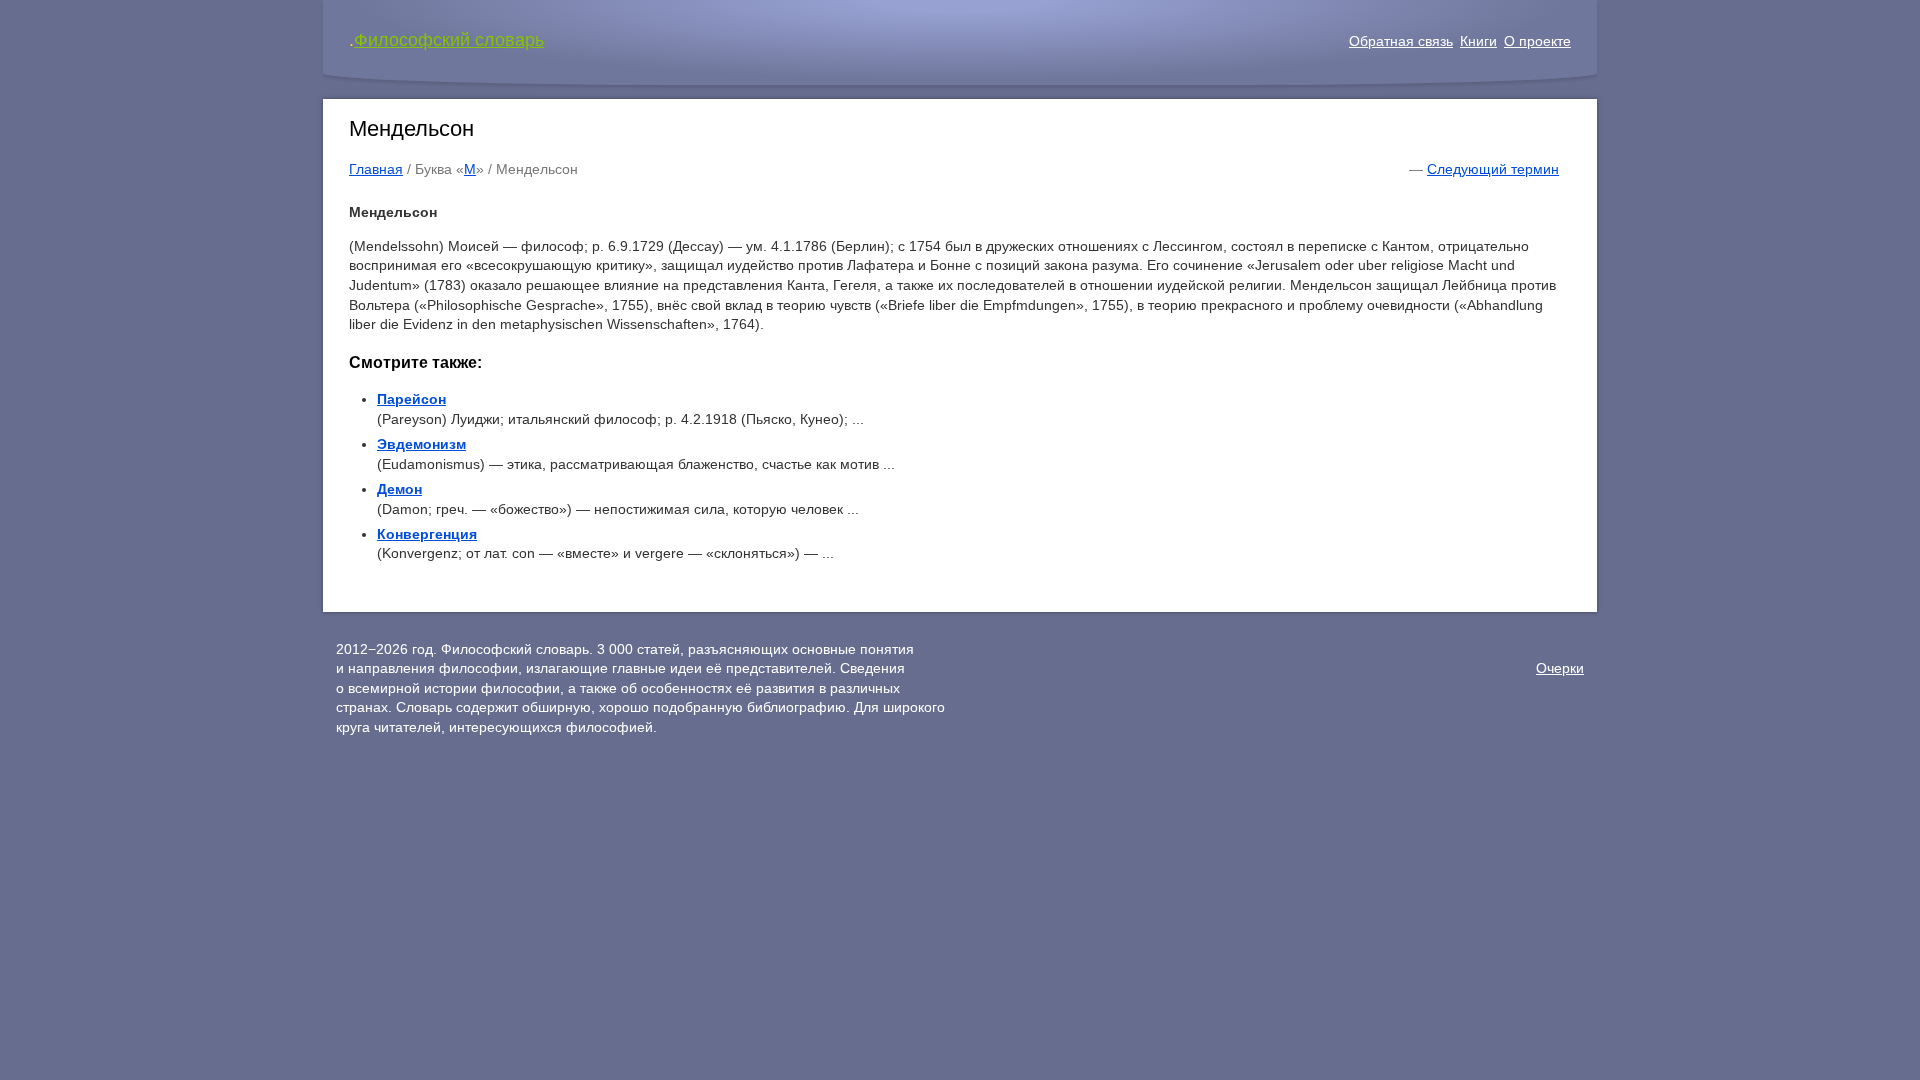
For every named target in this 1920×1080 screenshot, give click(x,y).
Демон (399, 489)
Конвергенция (427, 534)
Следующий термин (1493, 169)
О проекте (1537, 41)
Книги (1478, 41)
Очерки (1560, 668)
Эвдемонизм (421, 444)
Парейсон (411, 399)
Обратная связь (1401, 41)
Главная (376, 169)
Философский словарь (449, 40)
